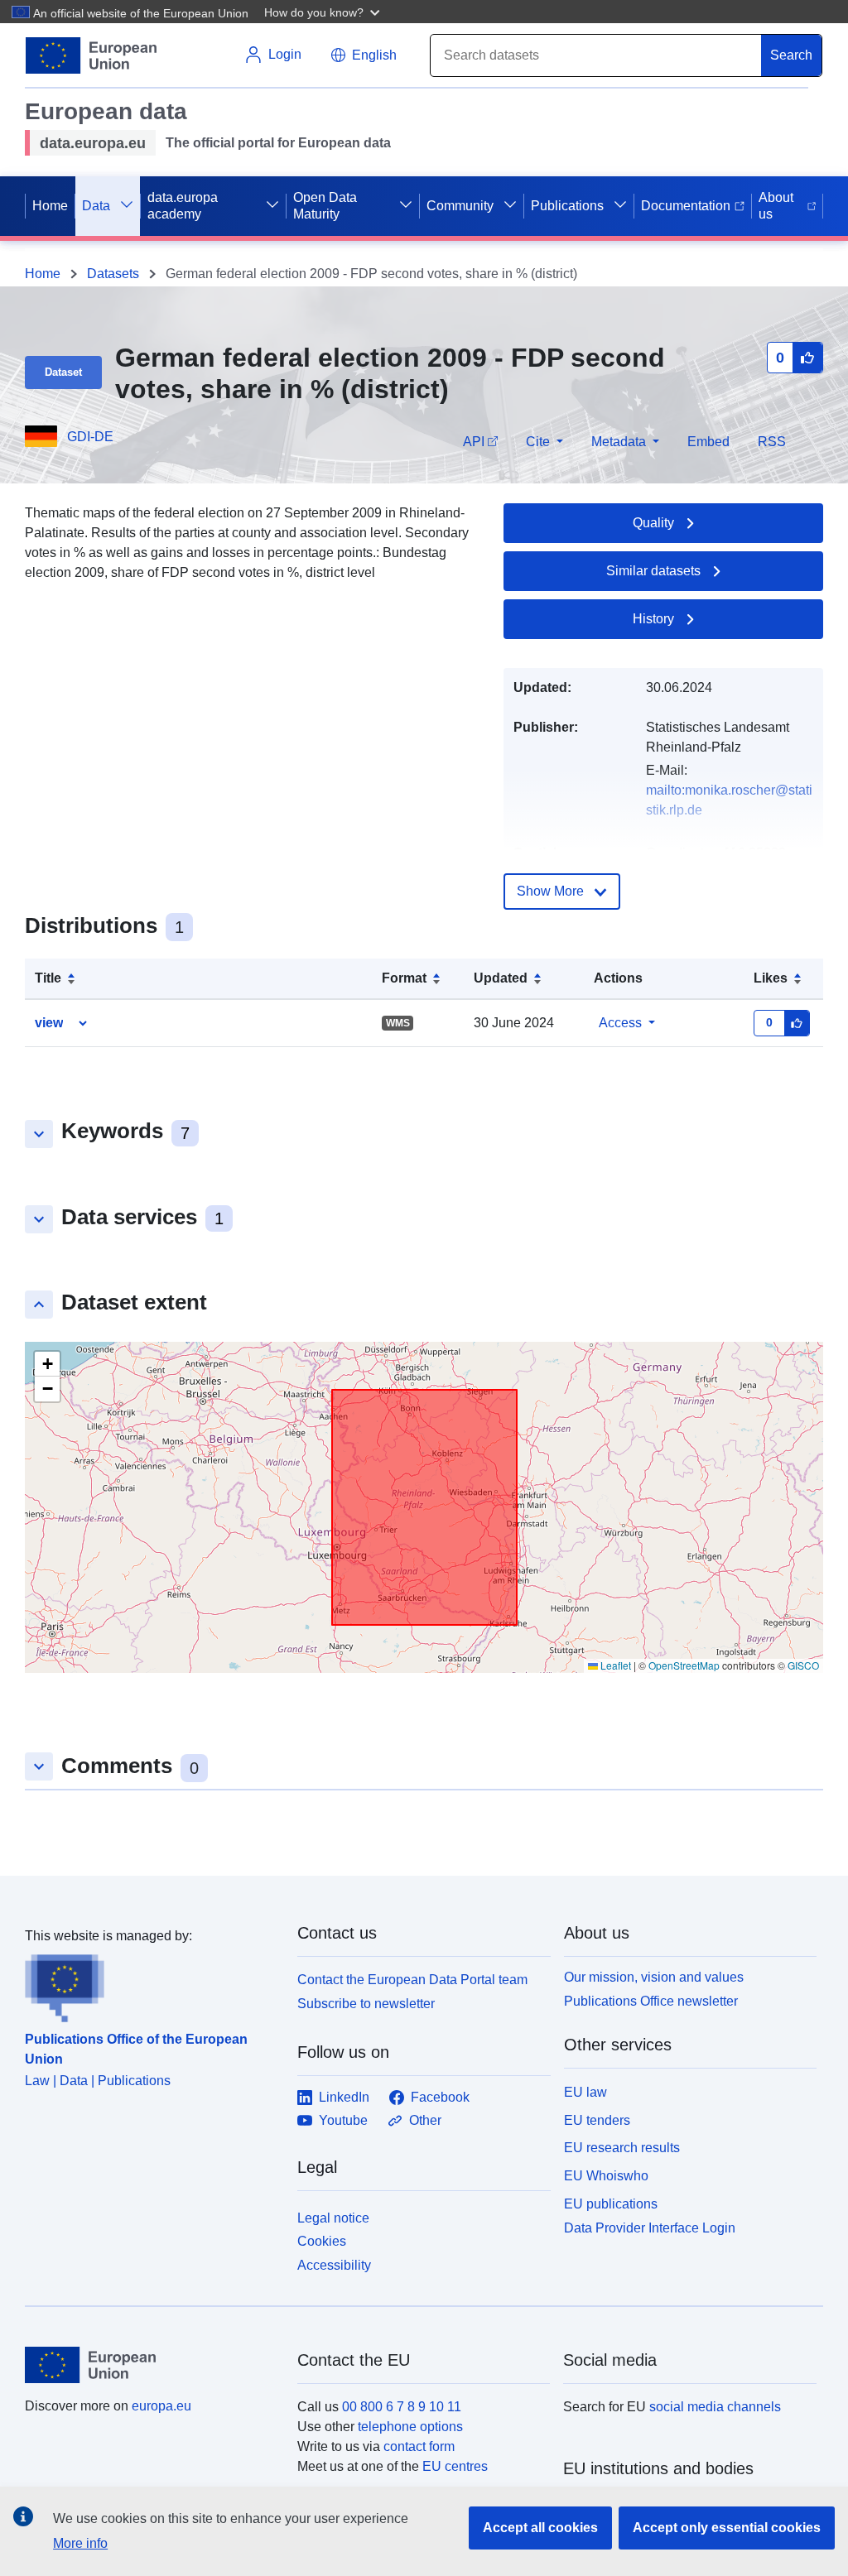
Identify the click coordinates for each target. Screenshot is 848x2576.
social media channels (715, 2407)
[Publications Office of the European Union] (151, 1984)
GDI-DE (90, 437)
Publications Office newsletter (651, 2001)
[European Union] (152, 2365)
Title (48, 978)
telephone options (410, 2427)
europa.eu (161, 2406)
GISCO (803, 1665)
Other (425, 2120)
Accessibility (334, 2265)
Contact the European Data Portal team (412, 1980)
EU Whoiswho (606, 2176)
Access (620, 1023)
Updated (501, 978)
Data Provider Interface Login (650, 2227)
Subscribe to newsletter (366, 2004)
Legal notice (333, 2218)
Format (404, 978)
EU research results (622, 2148)
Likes (771, 978)
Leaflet (614, 1665)
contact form (419, 2446)
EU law (585, 2092)
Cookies (322, 2241)
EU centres (455, 2466)
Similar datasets (653, 571)
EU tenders (597, 2120)
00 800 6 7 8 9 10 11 (402, 2407)
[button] (324, 12)
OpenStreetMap (684, 1665)
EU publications (611, 2204)
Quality (653, 523)
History (653, 619)
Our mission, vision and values (654, 1977)
